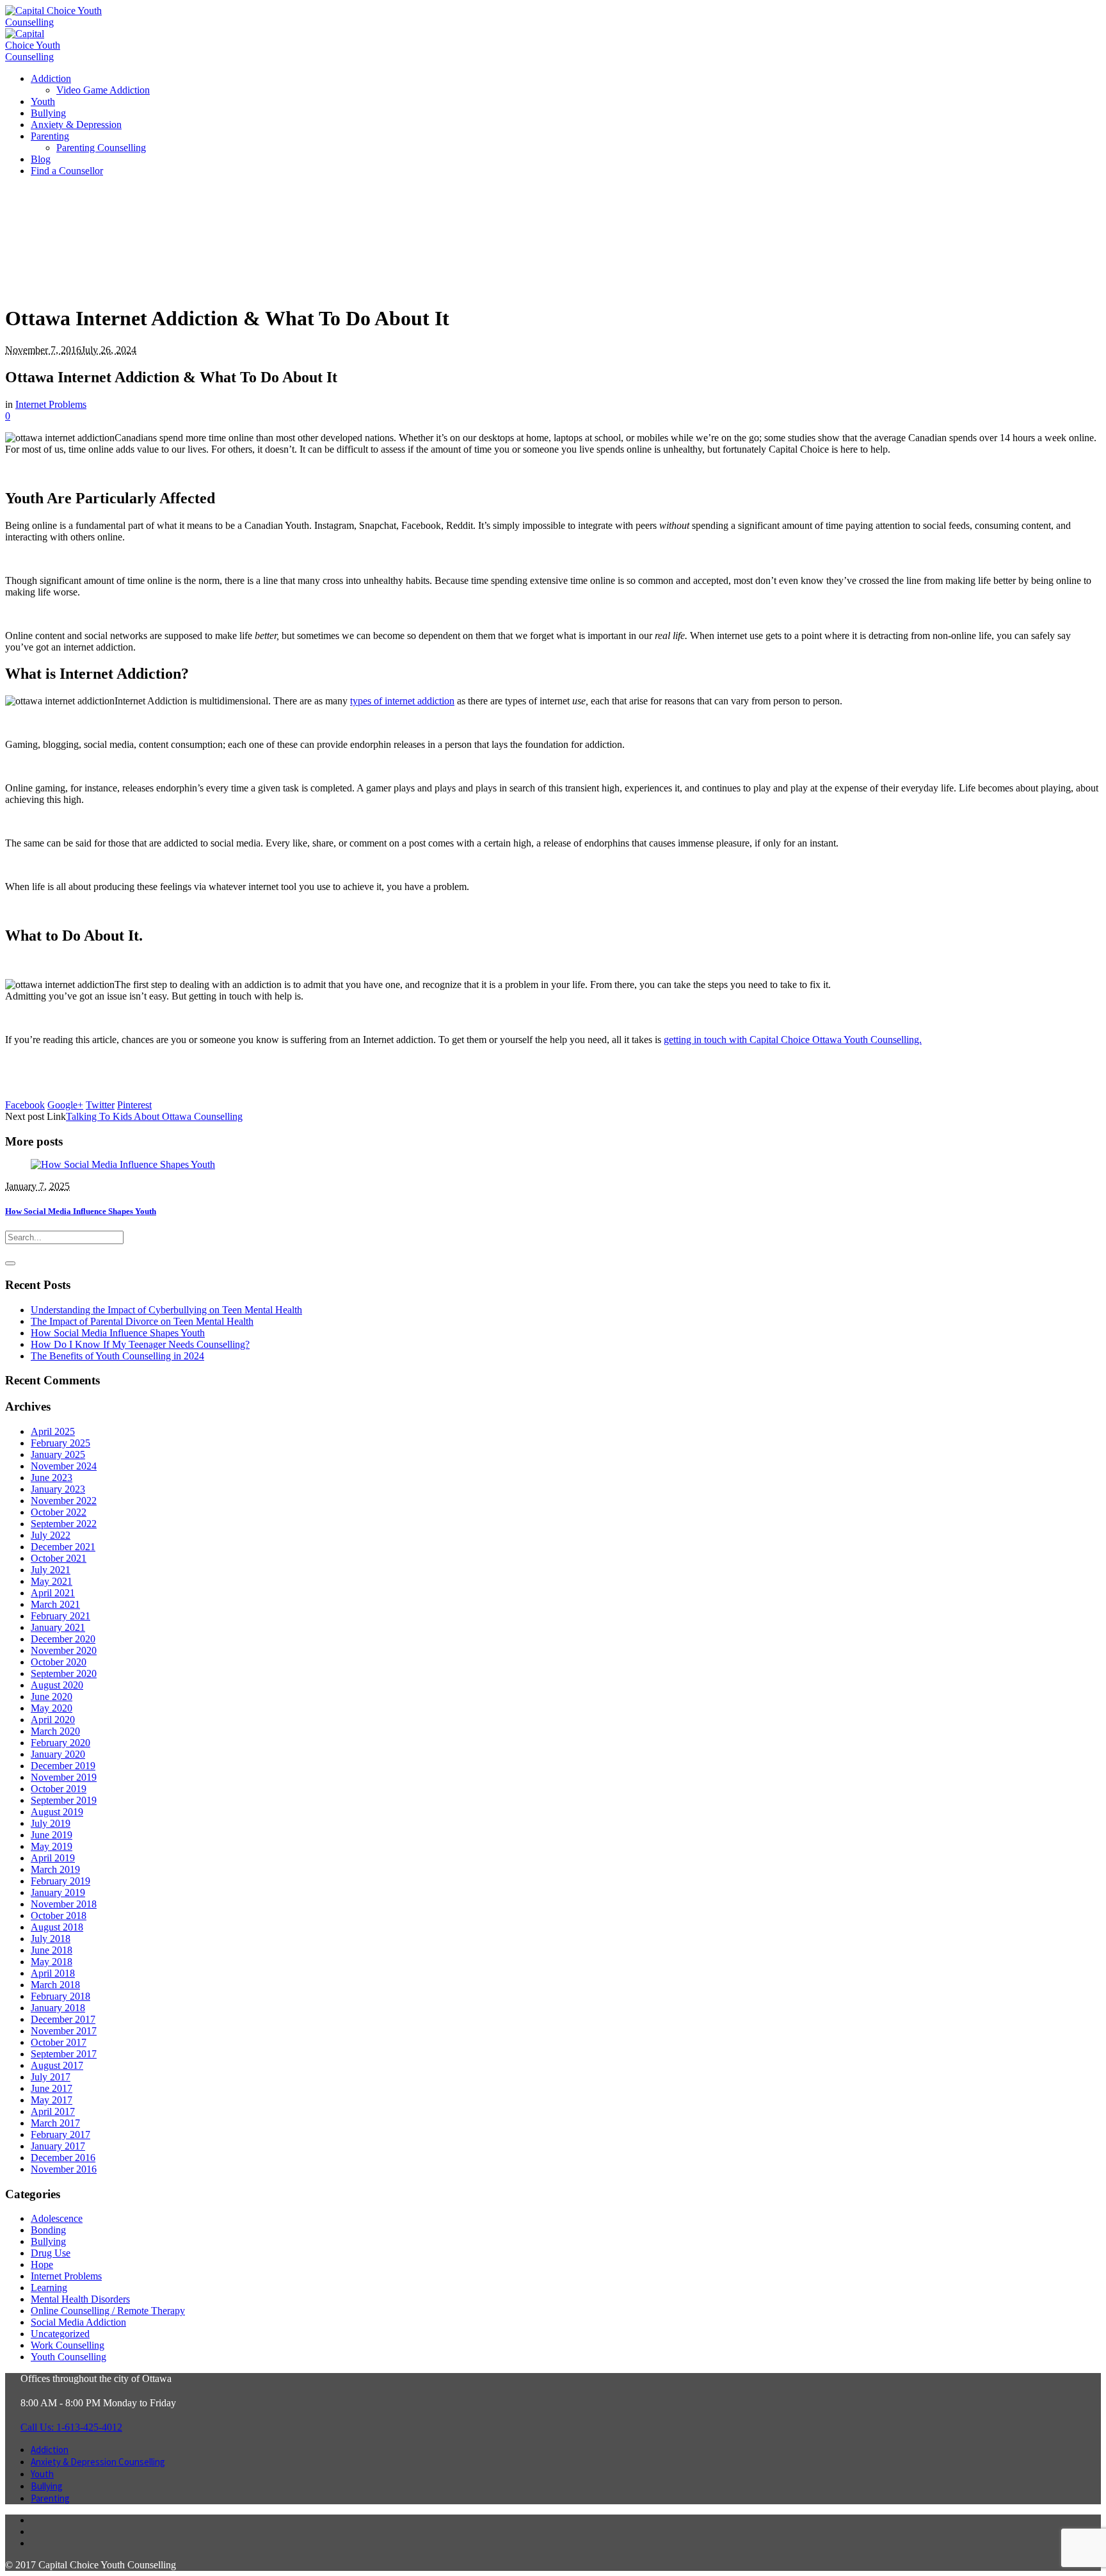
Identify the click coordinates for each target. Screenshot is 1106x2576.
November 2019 (64, 1777)
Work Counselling (68, 2345)
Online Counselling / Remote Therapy (108, 2311)
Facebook (25, 1105)
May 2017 (52, 2100)
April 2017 (53, 2111)
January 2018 (58, 2008)
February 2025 (60, 1443)
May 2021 (52, 1581)
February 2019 (60, 1881)
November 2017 (64, 2031)
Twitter (100, 1105)
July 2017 (51, 2077)
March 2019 (55, 1869)
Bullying (48, 2241)
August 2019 (57, 1812)
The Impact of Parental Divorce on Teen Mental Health (142, 1321)
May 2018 (52, 1962)
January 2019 (58, 1892)
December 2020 (63, 1639)
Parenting (50, 2498)
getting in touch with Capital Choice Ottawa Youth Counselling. (793, 1040)
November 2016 (64, 2169)
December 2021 (63, 1547)
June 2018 (52, 1950)
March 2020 (55, 1731)
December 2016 (63, 2158)
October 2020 (59, 1662)
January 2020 (58, 1754)
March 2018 (55, 1985)
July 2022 (51, 1535)
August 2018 (57, 1927)
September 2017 (64, 2054)
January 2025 (58, 1454)
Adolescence (57, 2218)
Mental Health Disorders (80, 2299)
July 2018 (51, 1939)
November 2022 (64, 1501)
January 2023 (58, 1489)
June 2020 (52, 1697)
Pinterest (134, 1105)
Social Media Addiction (78, 2322)
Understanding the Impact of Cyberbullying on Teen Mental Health (166, 1310)
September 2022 (64, 1524)
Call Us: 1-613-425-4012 (71, 2427)
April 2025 (53, 1431)
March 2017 (55, 2123)
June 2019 (52, 1835)
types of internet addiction (402, 701)
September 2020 (64, 1673)
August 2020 (57, 1685)
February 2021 (60, 1616)
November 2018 (64, 1904)
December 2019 (63, 1766)
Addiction (50, 2450)
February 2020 (60, 1743)
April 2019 (53, 1858)
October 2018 (59, 1916)
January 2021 (58, 1627)
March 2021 (55, 1604)
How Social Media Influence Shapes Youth (81, 1211)
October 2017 (59, 2042)
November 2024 (64, 1466)
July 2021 (51, 1570)
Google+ (65, 1105)
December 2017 (63, 2019)
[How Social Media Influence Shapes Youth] (123, 1164)
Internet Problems (51, 404)
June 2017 (52, 2088)
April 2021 (53, 1593)
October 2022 (59, 1512)
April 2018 (53, 1973)
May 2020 (52, 1708)
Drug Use (51, 2253)
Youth (42, 2474)
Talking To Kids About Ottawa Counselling (154, 1116)
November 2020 (64, 1650)
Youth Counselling (68, 2357)
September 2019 (64, 1800)
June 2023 (52, 1478)
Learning (49, 2288)
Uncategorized (60, 2334)
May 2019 (52, 1846)
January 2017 (58, 2146)
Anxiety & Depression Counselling (98, 2462)
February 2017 (60, 2135)
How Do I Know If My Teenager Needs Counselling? (140, 1344)
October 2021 (59, 1558)
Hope (42, 2264)
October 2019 (59, 1789)
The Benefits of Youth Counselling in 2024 (117, 1356)
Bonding (48, 2230)
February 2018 (60, 1996)
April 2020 (53, 1720)
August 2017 (57, 2065)
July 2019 (51, 1823)
